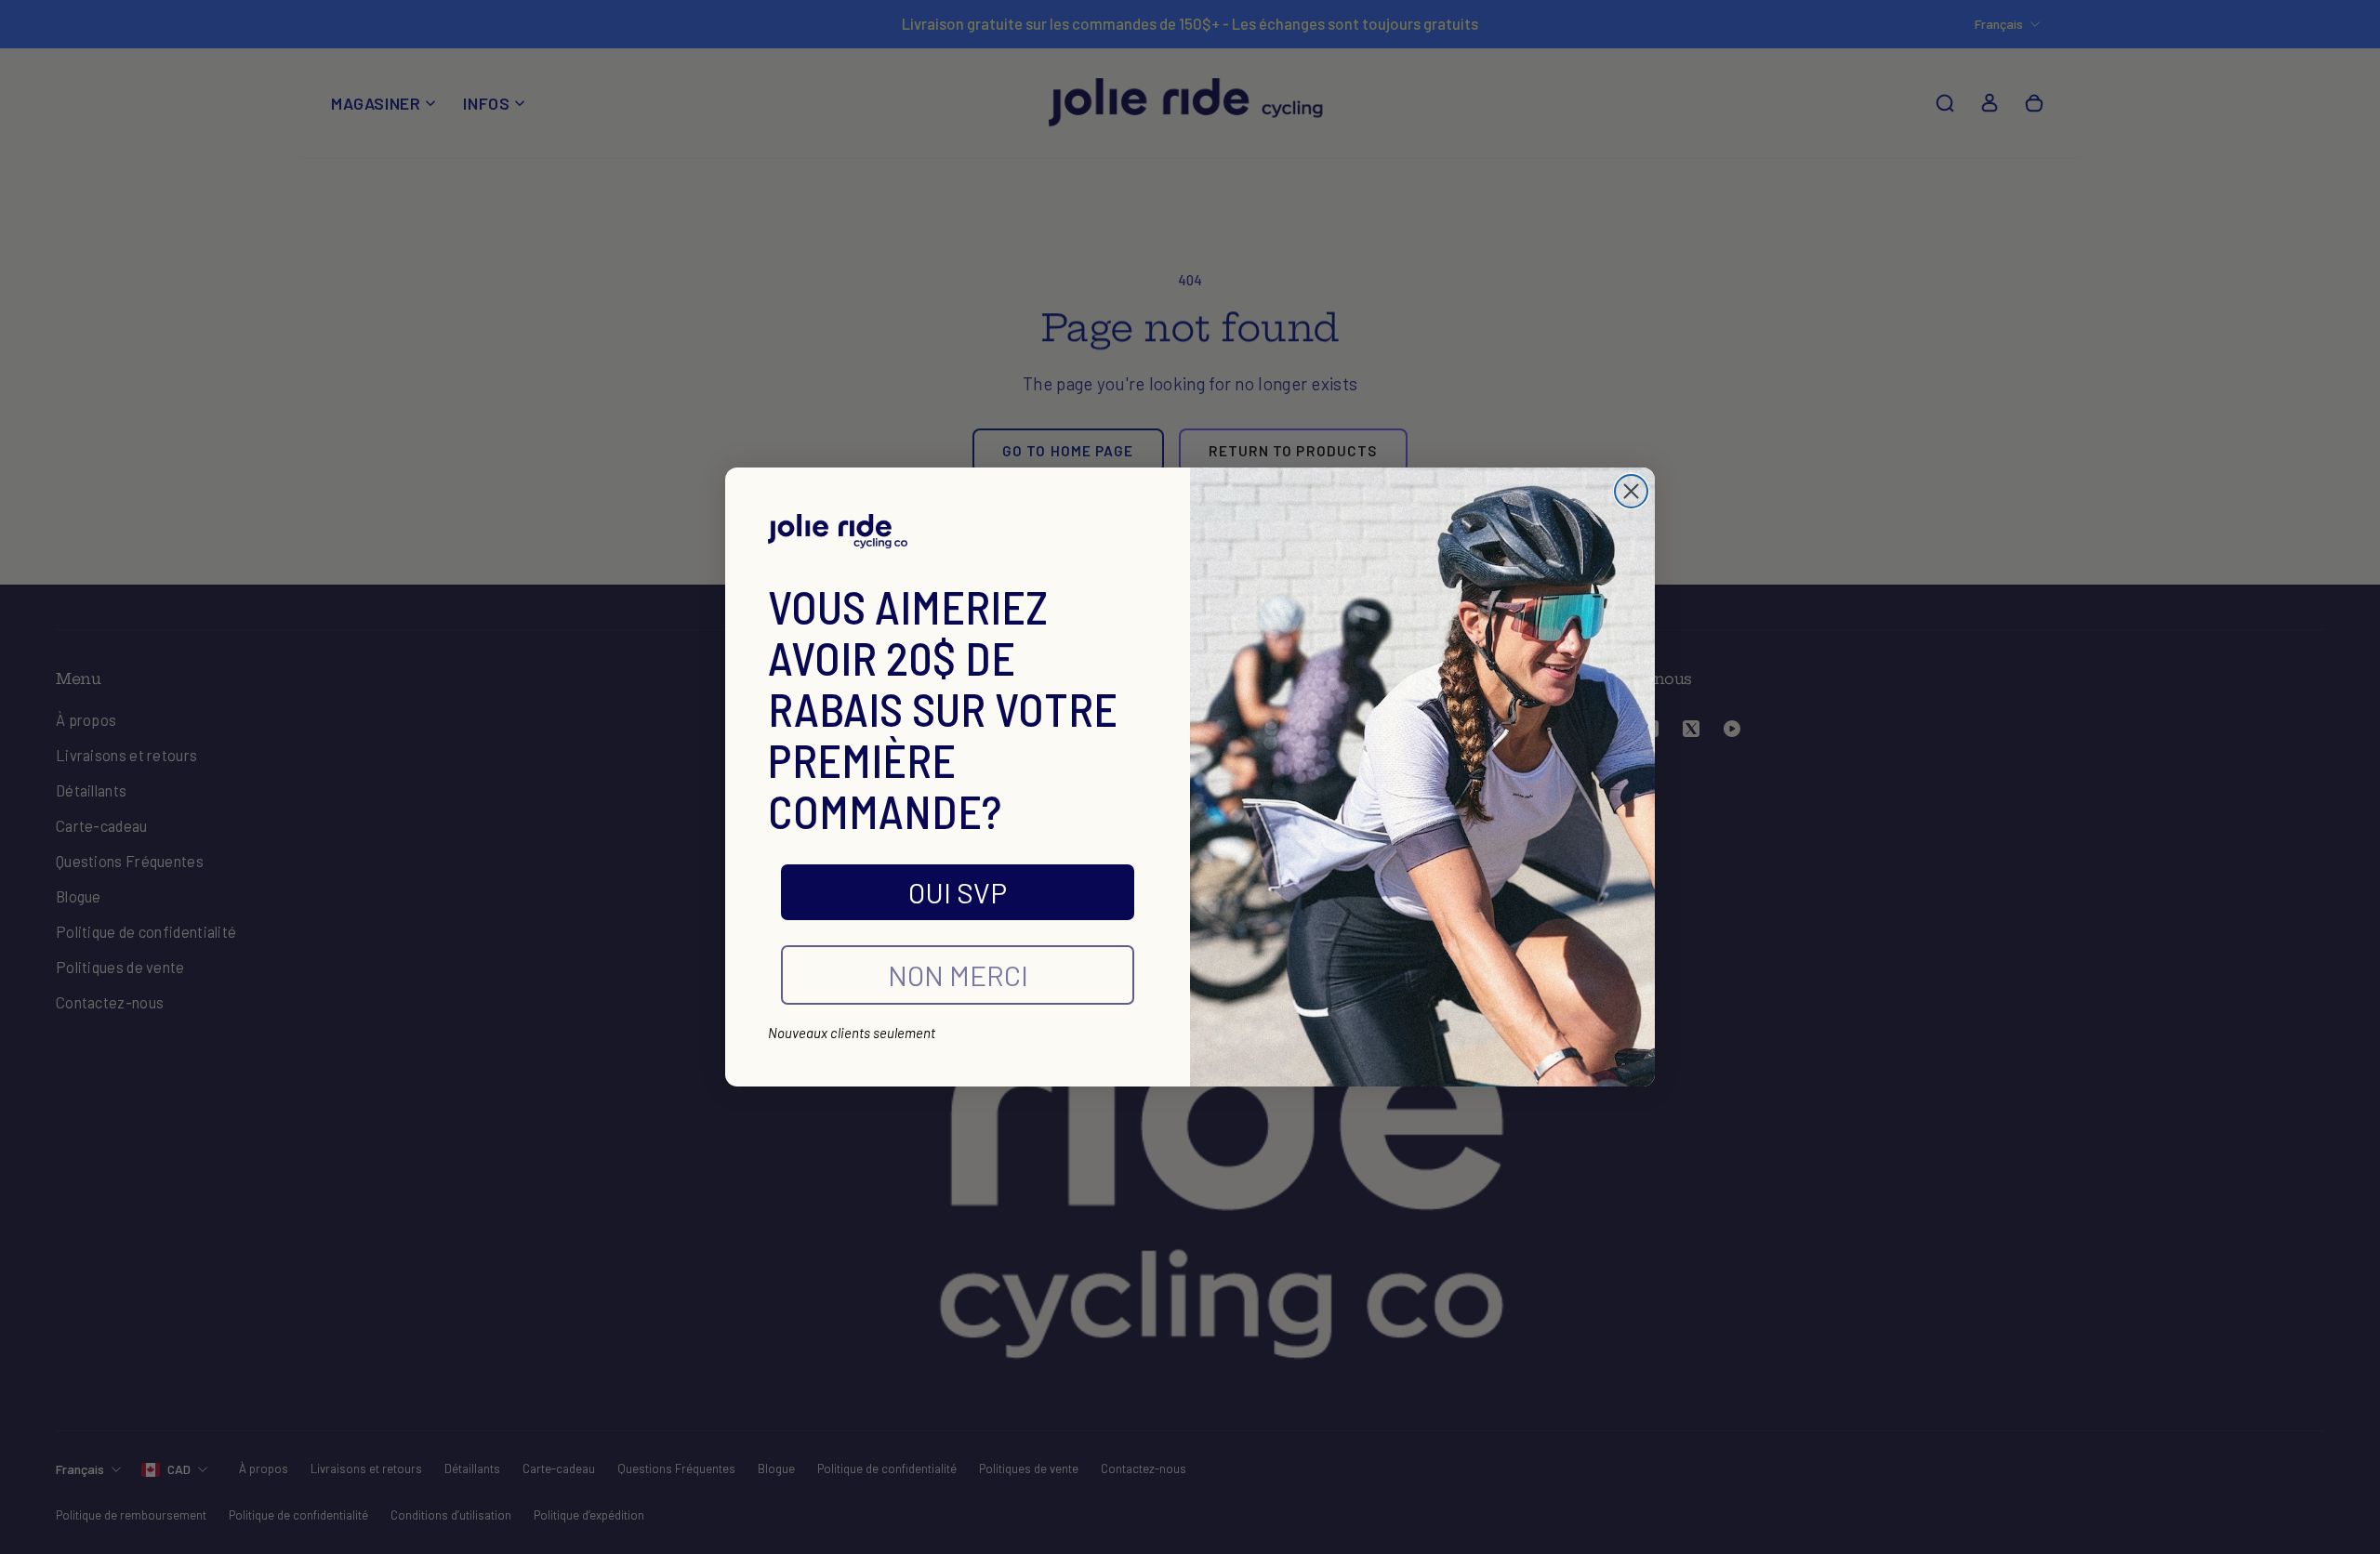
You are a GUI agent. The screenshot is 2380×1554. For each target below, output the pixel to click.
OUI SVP (958, 892)
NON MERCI (958, 975)
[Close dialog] (1631, 491)
